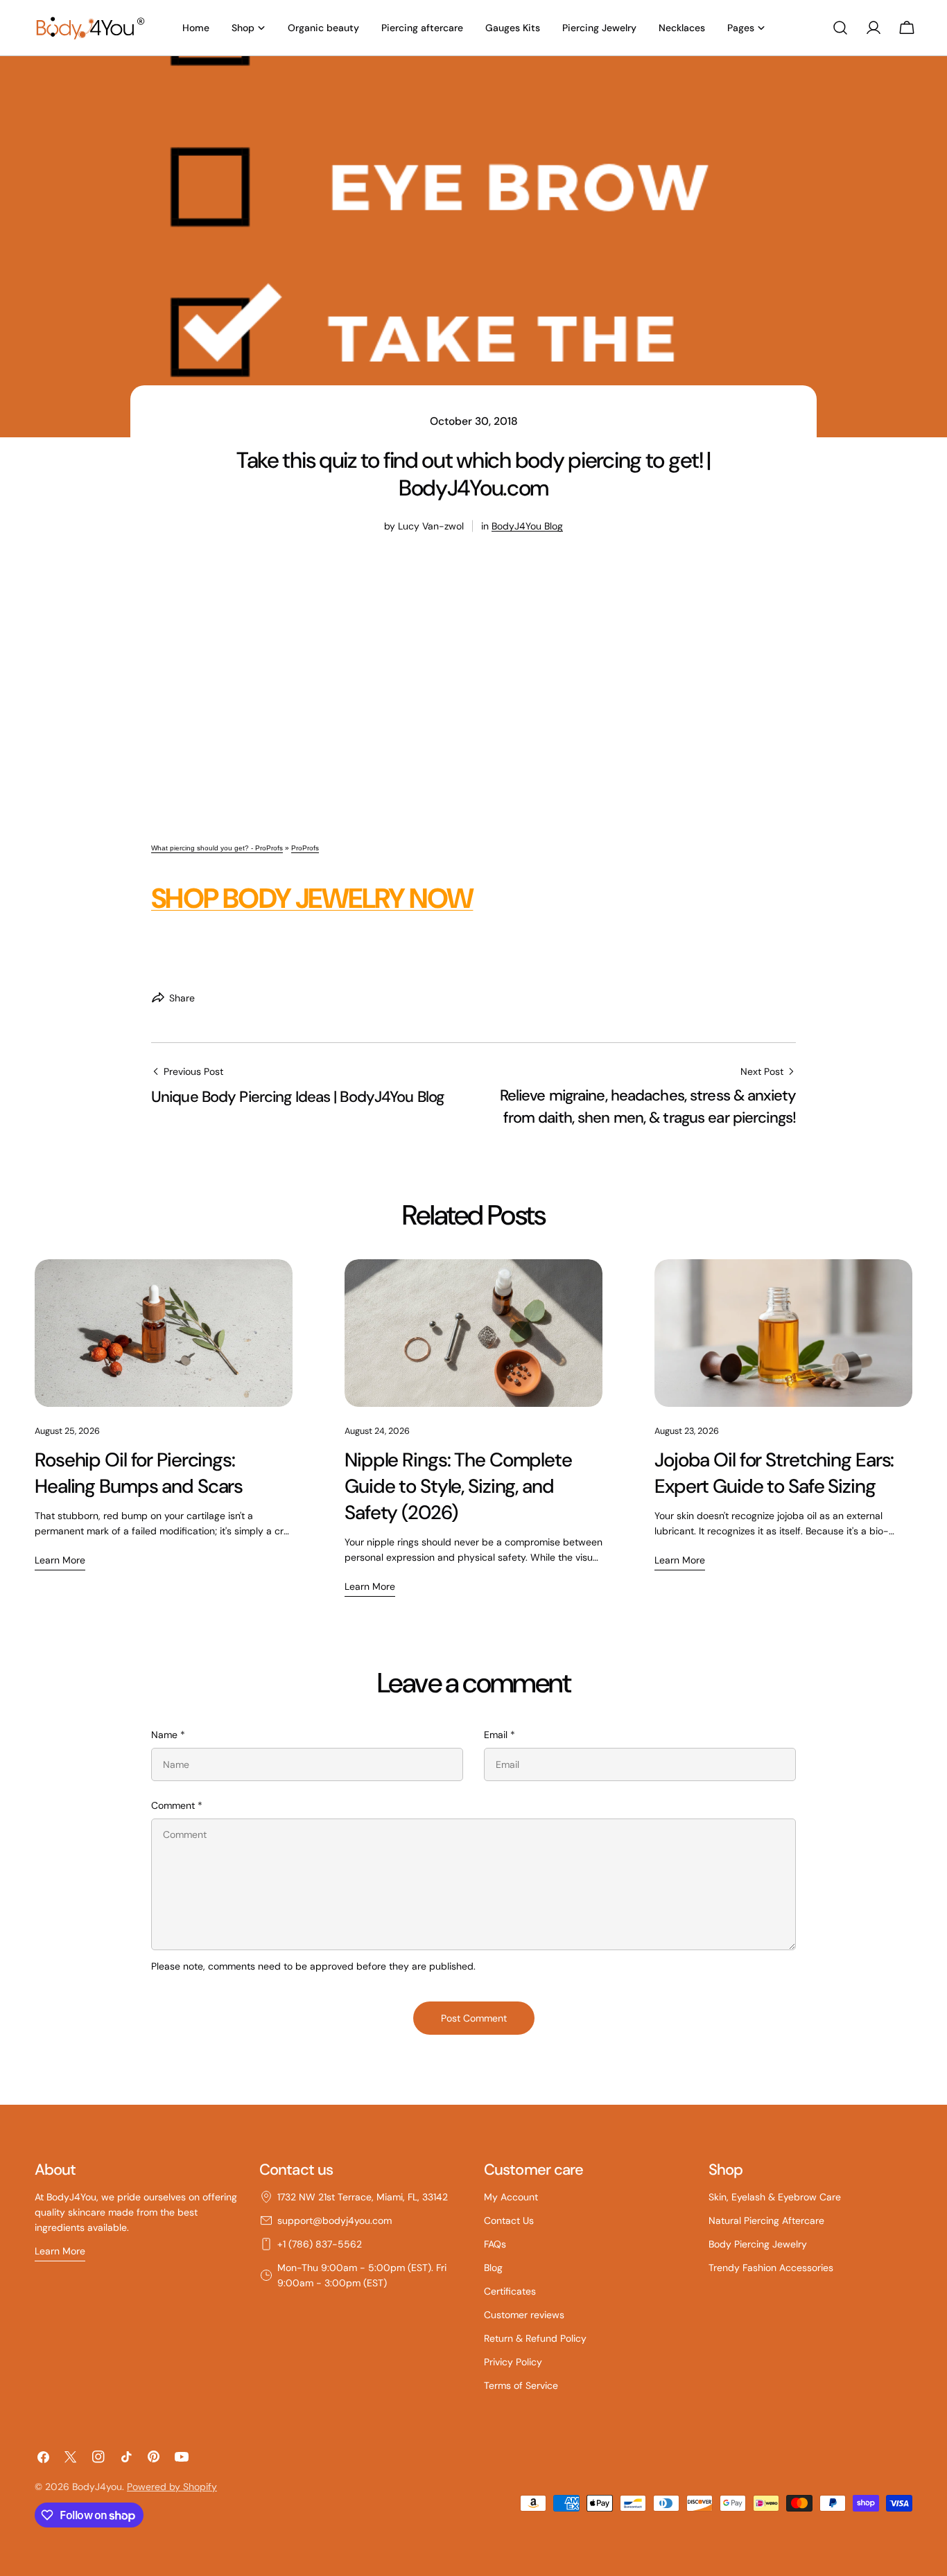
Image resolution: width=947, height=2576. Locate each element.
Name (168, 1735)
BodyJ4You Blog (527, 526)
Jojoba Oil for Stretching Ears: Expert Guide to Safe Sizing (774, 1473)
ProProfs (305, 848)
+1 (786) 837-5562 (320, 2244)
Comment (177, 1805)
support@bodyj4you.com (335, 2220)
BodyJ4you (97, 2487)
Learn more (60, 1560)
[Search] (840, 28)
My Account (511, 2197)
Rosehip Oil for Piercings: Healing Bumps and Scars (139, 1473)
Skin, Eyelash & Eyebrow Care (775, 2197)
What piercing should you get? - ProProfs (217, 848)
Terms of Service (521, 2385)
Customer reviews (524, 2315)
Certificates (510, 2291)
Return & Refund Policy (535, 2338)
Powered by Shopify (172, 2487)
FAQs (495, 2244)
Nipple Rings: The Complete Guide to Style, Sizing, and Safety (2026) (458, 1486)
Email (499, 1735)
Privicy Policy (513, 2362)
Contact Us (509, 2220)
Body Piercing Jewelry (758, 2244)
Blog (493, 2268)
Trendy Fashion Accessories (771, 2268)
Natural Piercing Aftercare (766, 2220)
